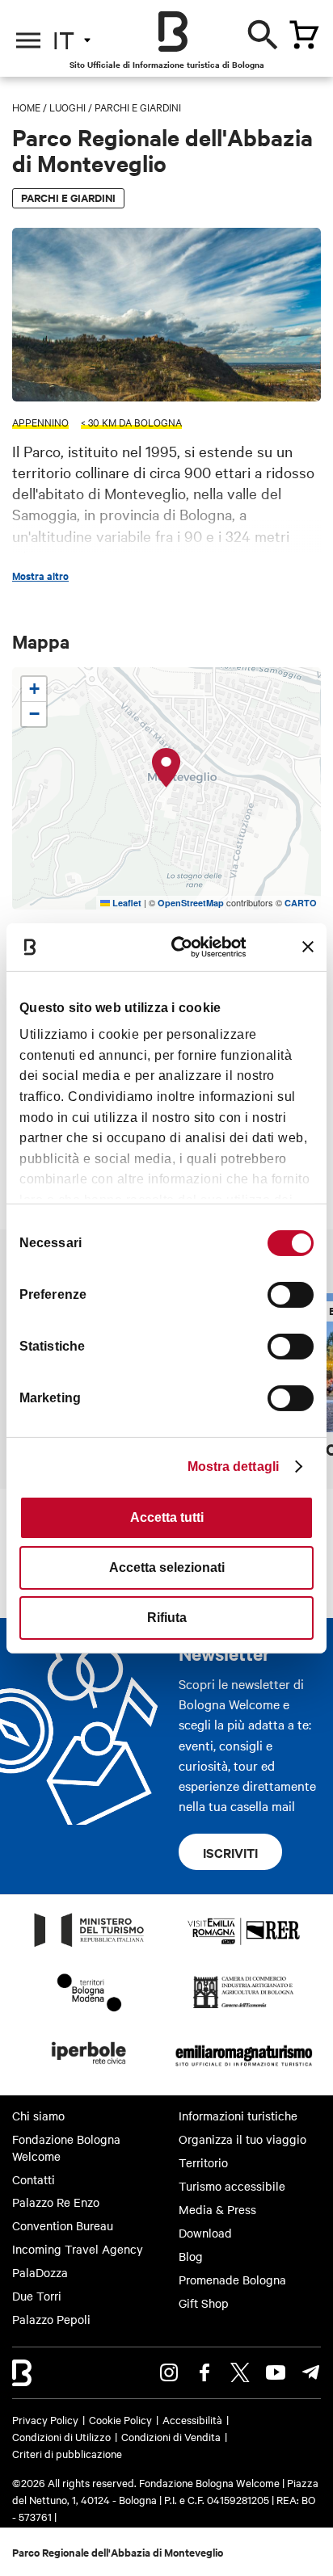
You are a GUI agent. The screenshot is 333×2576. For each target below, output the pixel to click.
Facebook (204, 2372)
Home (26, 107)
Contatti (34, 2179)
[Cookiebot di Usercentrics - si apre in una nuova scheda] (183, 946)
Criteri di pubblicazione (67, 2453)
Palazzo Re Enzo (56, 2202)
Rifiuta (167, 1618)
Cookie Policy (120, 2419)
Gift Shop (204, 2303)
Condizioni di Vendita (171, 2436)
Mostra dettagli (234, 1467)
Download (205, 2233)
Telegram (311, 2372)
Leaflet (126, 903)
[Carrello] (304, 35)
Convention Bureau (63, 2225)
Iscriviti (230, 1852)
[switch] (291, 1295)
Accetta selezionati (167, 1567)
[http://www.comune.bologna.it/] (90, 2069)
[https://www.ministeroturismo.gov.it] (90, 1946)
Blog (191, 2256)
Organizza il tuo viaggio (242, 2139)
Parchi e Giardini (138, 107)
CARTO (301, 903)
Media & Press (217, 2209)
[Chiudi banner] (308, 947)
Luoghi (67, 107)
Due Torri (37, 2296)
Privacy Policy (45, 2419)
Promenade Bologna (232, 2280)
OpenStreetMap (191, 903)
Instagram (169, 2372)
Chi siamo (38, 2116)
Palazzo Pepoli (51, 2319)
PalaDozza (40, 2272)
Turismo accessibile (232, 2186)
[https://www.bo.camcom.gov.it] (244, 2007)
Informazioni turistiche (238, 2116)
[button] (166, 768)
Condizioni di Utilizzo (61, 2436)
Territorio (203, 2162)
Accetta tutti (167, 1517)
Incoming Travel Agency (78, 2249)
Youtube (276, 2372)
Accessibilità (192, 2419)
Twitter (240, 2372)
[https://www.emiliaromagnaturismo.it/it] (244, 2069)
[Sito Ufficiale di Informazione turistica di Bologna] (173, 32)
